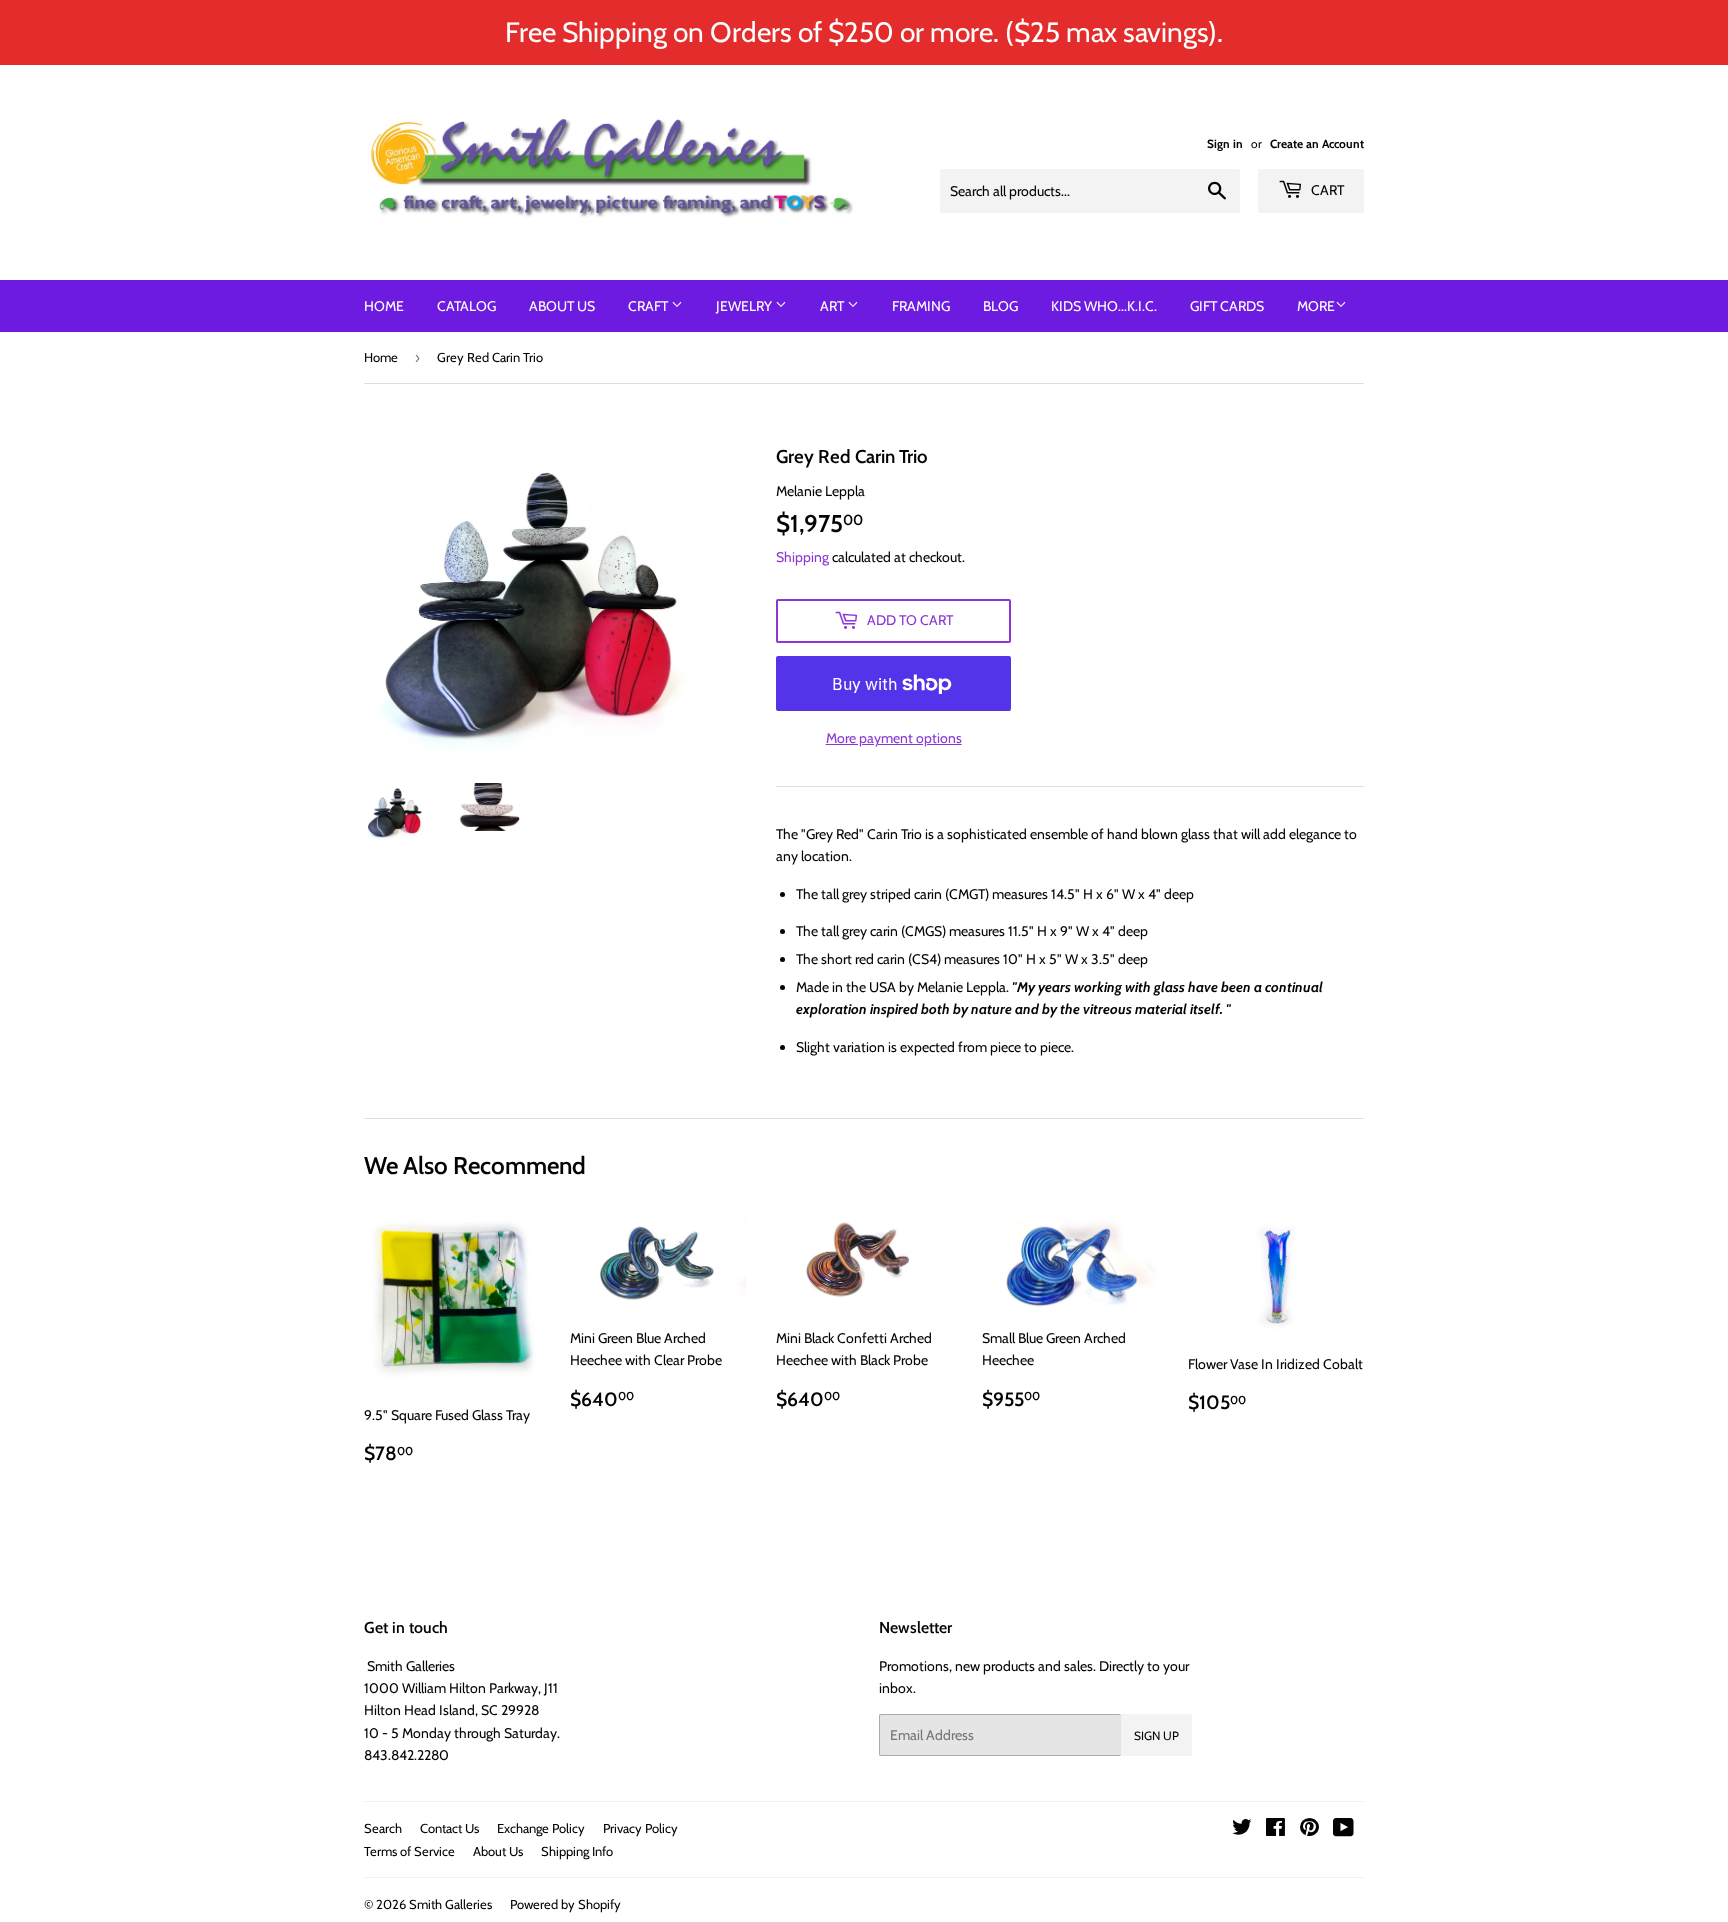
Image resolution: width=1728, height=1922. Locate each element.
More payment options (894, 738)
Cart (1326, 190)
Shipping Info (577, 1851)
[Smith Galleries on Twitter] (1242, 1830)
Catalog (466, 306)
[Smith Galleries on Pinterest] (1309, 1830)
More (1316, 306)
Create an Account (1317, 144)
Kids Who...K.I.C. (1104, 306)
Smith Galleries (450, 1904)
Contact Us (449, 1828)
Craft (649, 306)
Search (383, 1828)
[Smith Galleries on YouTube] (1343, 1830)
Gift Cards (1227, 306)
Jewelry (745, 306)
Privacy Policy (640, 1828)
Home (384, 306)
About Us (562, 306)
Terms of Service (409, 1851)
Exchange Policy (541, 1828)
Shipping (802, 557)
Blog (1000, 306)
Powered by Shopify (565, 1904)
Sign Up (1156, 1735)
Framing (921, 306)
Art (833, 306)
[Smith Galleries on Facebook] (1275, 1830)
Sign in (1225, 144)
